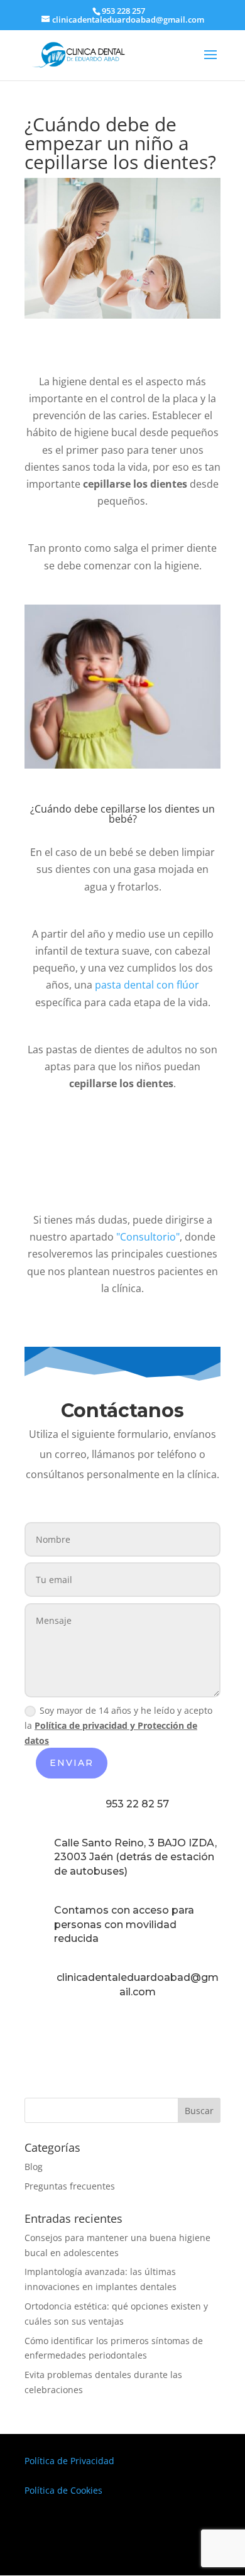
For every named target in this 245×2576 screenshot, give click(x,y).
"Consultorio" (148, 1237)
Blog (34, 2167)
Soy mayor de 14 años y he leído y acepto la (118, 1725)
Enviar (72, 1763)
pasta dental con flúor (147, 985)
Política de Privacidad (69, 2461)
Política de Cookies (63, 2490)
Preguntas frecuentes (70, 2186)
